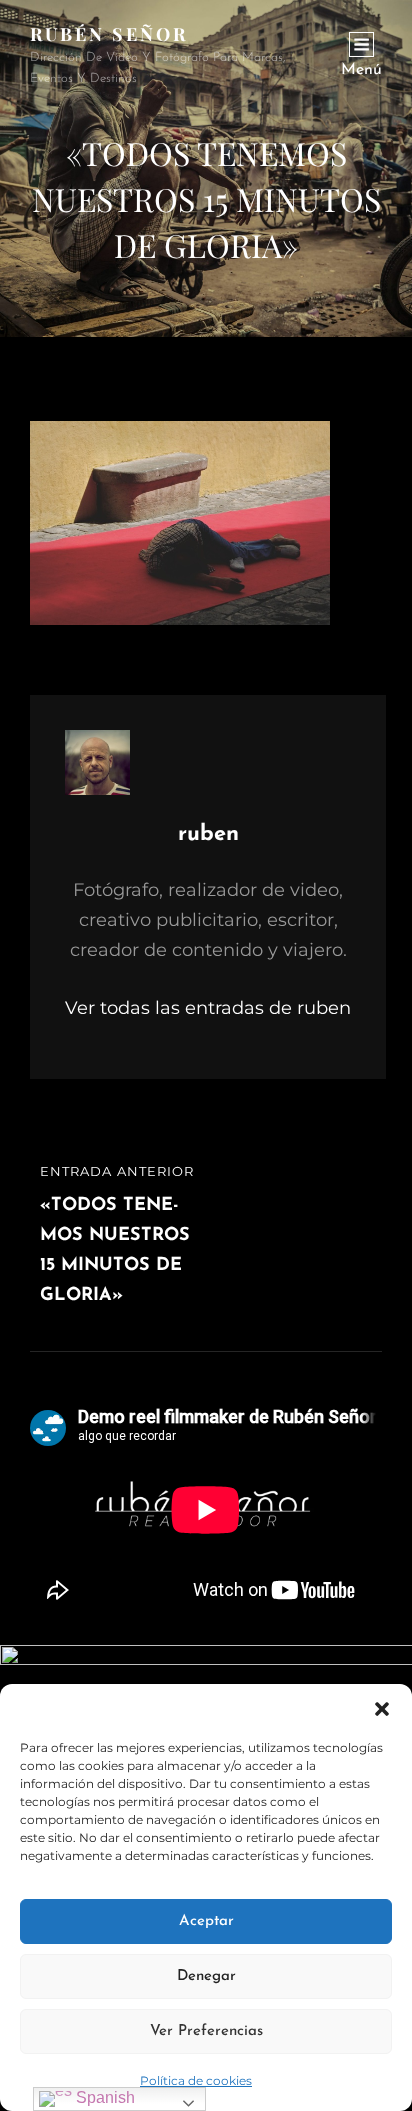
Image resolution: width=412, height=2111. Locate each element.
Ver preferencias (206, 2031)
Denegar (206, 1976)
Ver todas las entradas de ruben (208, 1008)
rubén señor (109, 34)
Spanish (103, 2097)
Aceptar (206, 1921)
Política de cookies (196, 2080)
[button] (382, 1709)
